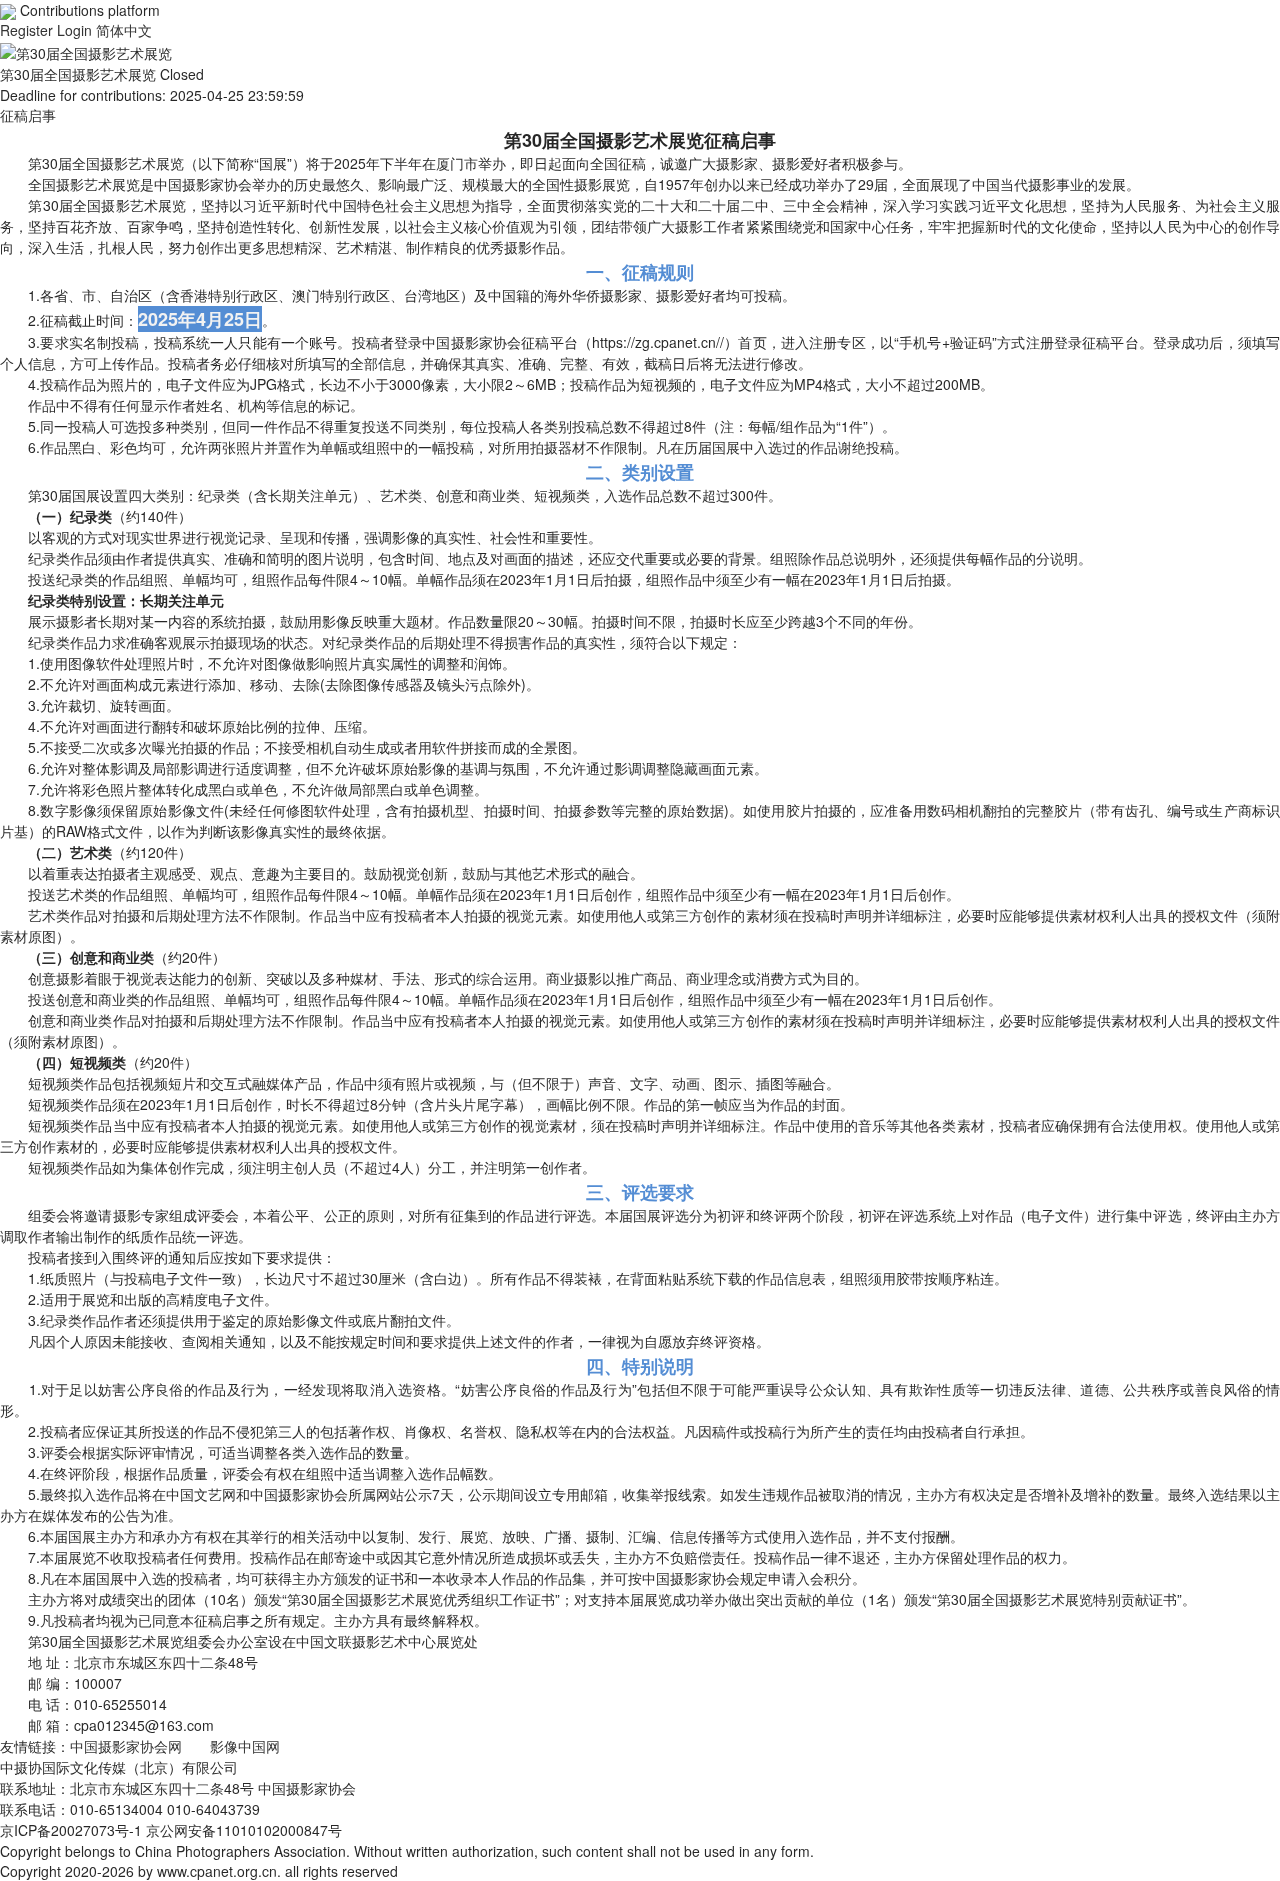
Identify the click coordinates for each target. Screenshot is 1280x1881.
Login (76, 30)
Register (28, 30)
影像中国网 (245, 1746)
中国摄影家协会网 (126, 1746)
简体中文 (124, 30)
